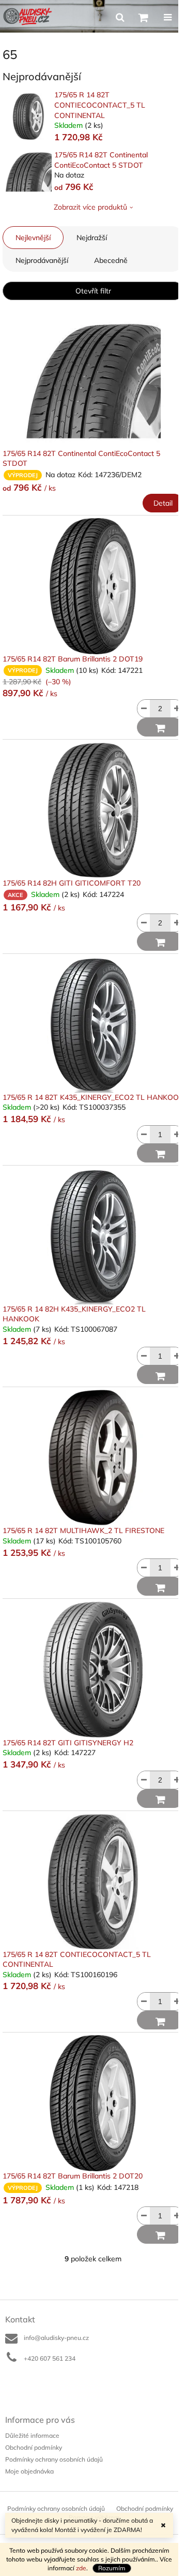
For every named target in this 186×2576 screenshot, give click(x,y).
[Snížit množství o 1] (144, 709)
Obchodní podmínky (34, 2447)
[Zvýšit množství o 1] (177, 709)
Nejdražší (92, 238)
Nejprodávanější (42, 260)
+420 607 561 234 (50, 2358)
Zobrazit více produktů (90, 207)
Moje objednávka (29, 2471)
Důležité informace (32, 2435)
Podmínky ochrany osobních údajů (54, 2459)
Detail (163, 503)
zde (81, 2568)
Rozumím (112, 2568)
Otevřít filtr (93, 291)
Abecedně (111, 260)
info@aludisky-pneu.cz (56, 2338)
